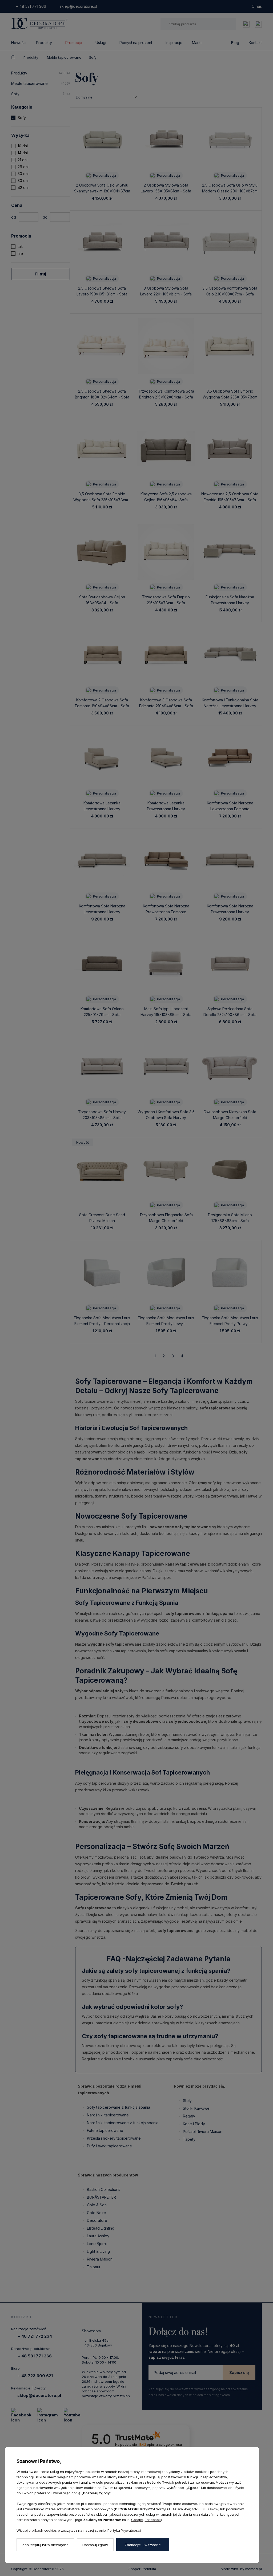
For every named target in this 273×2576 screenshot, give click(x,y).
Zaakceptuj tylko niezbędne (45, 2545)
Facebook (153, 2520)
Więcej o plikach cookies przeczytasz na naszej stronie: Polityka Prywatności (79, 2530)
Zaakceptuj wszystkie (143, 2545)
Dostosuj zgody (95, 2545)
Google (137, 2520)
